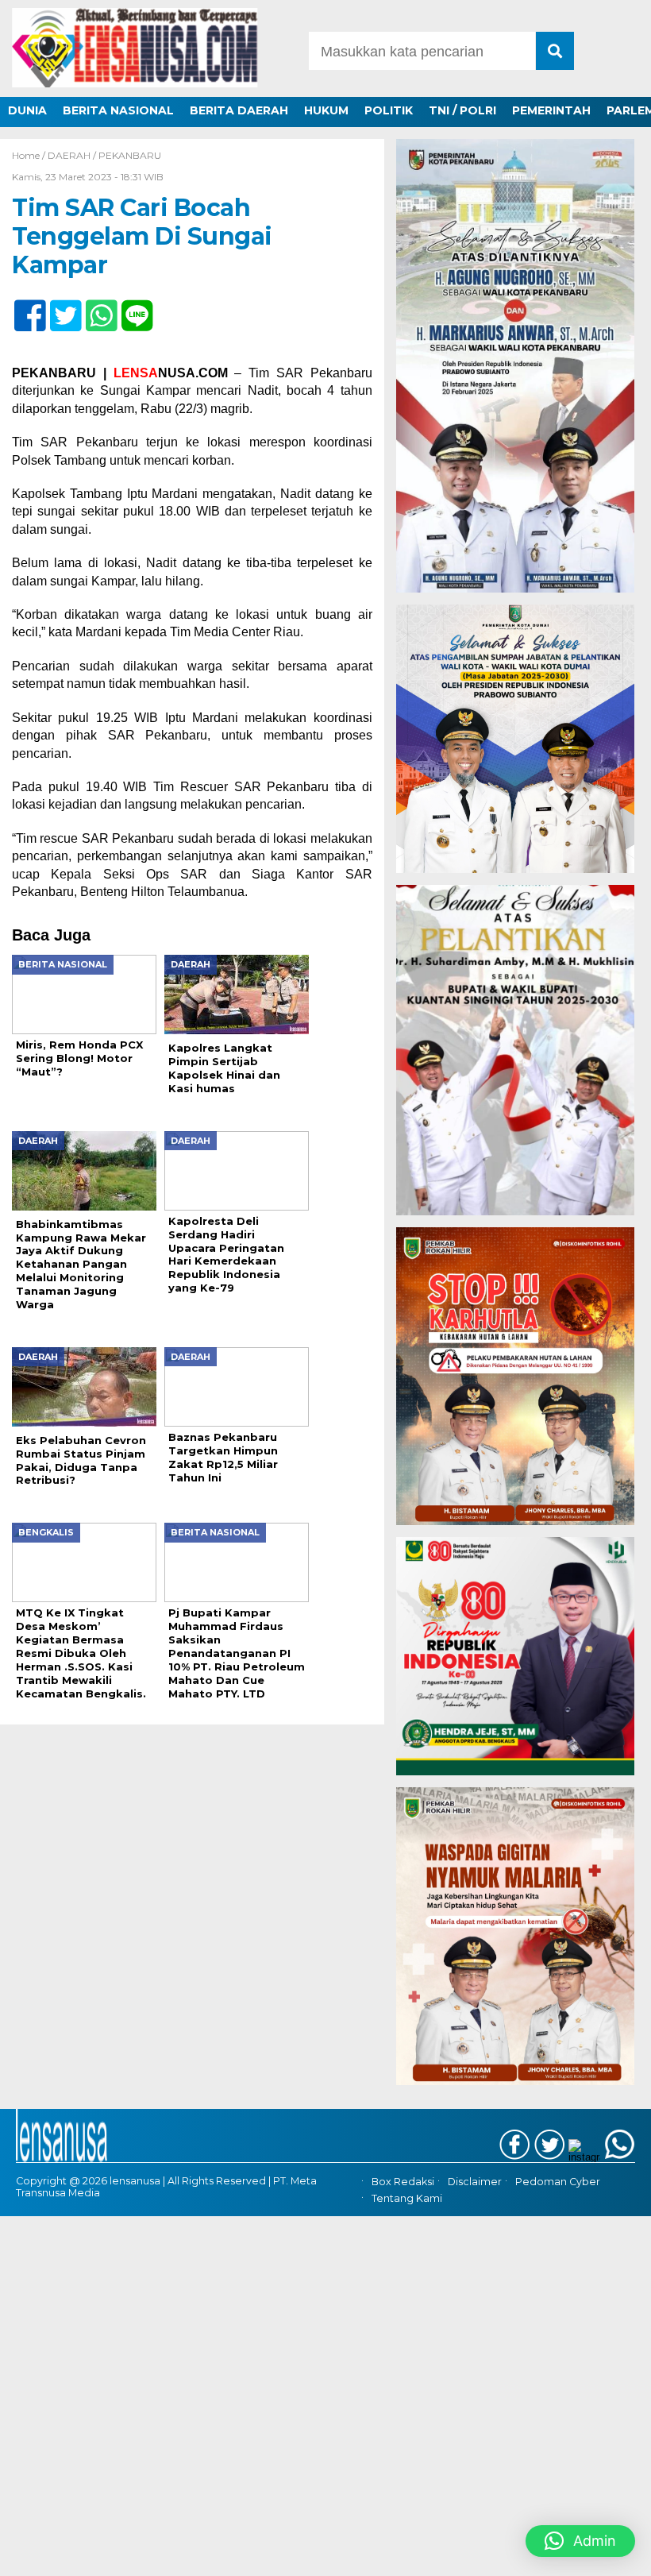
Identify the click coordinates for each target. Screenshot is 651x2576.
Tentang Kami (407, 2198)
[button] (580, 2541)
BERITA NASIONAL (118, 110)
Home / (30, 155)
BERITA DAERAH (239, 110)
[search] (555, 51)
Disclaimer (475, 2182)
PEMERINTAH (551, 110)
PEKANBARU (130, 155)
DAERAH (69, 155)
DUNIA (27, 110)
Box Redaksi (403, 2182)
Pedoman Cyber (558, 2182)
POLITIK (389, 110)
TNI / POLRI (462, 110)
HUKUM (326, 110)
